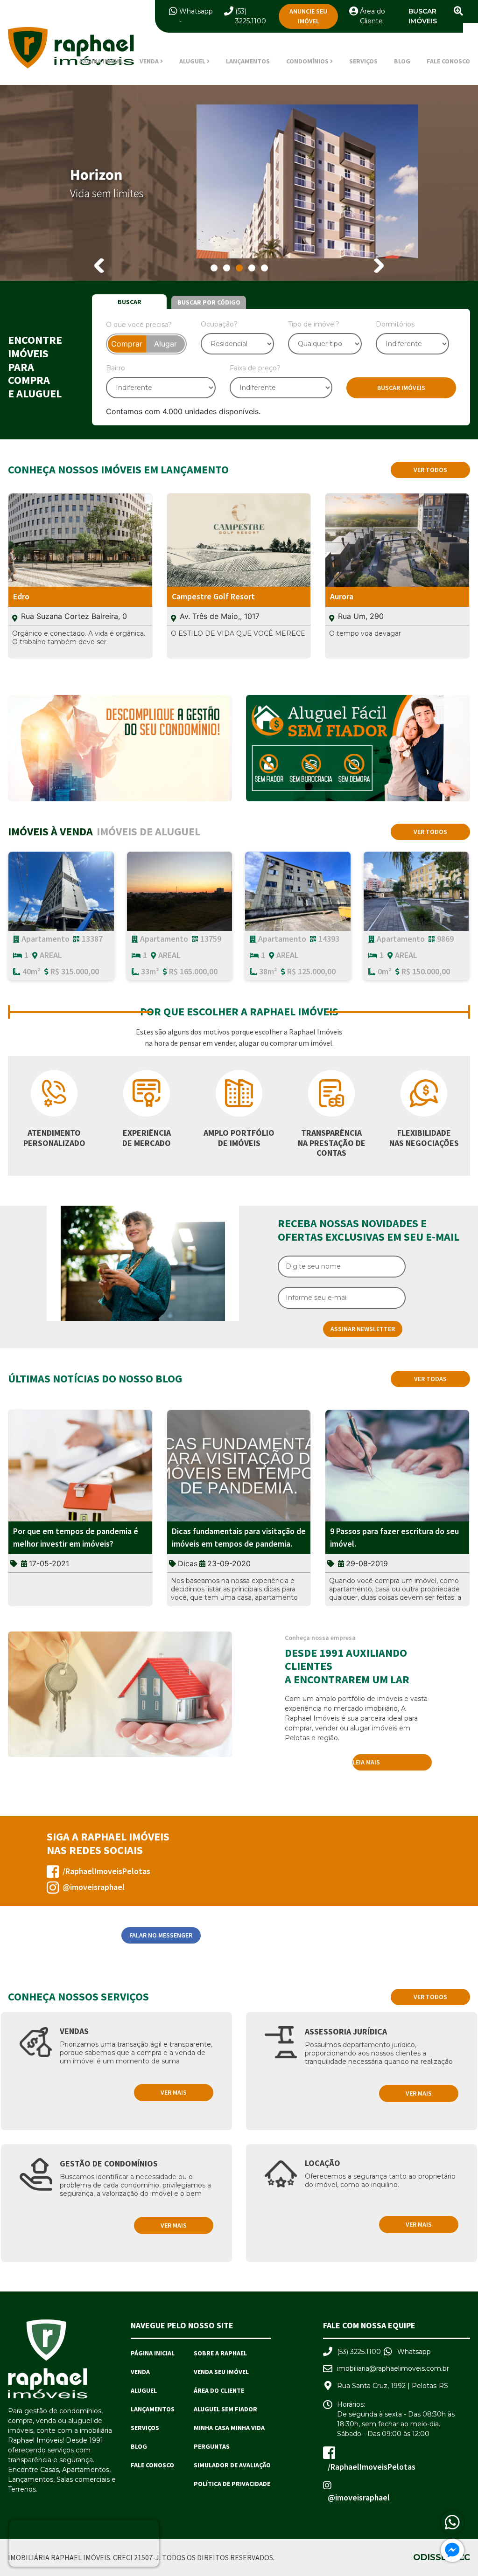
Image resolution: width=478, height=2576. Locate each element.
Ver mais (174, 2092)
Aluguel (144, 2390)
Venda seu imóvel (221, 2372)
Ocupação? (219, 324)
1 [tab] (214, 268)
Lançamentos (248, 61)
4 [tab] (252, 268)
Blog (402, 61)
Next (376, 266)
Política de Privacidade (232, 2484)
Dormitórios (395, 324)
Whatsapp (196, 11)
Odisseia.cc (442, 2557)
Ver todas (430, 1379)
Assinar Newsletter (363, 1329)
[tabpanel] (239, 183)
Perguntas (212, 2446)
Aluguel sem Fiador (225, 2409)
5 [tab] (264, 268)
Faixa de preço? (255, 368)
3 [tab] (239, 268)
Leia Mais (366, 1762)
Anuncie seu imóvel (308, 16)
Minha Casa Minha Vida (229, 2428)
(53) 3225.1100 (359, 2352)
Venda (140, 2372)
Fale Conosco (448, 61)
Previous (102, 266)
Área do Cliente (219, 2390)
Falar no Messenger (161, 1935)
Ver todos (430, 470)
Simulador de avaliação (232, 2465)
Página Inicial (101, 61)
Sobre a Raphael (220, 2353)
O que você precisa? (139, 325)
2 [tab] (227, 268)
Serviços (363, 61)
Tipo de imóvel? (314, 324)
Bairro (116, 368)
